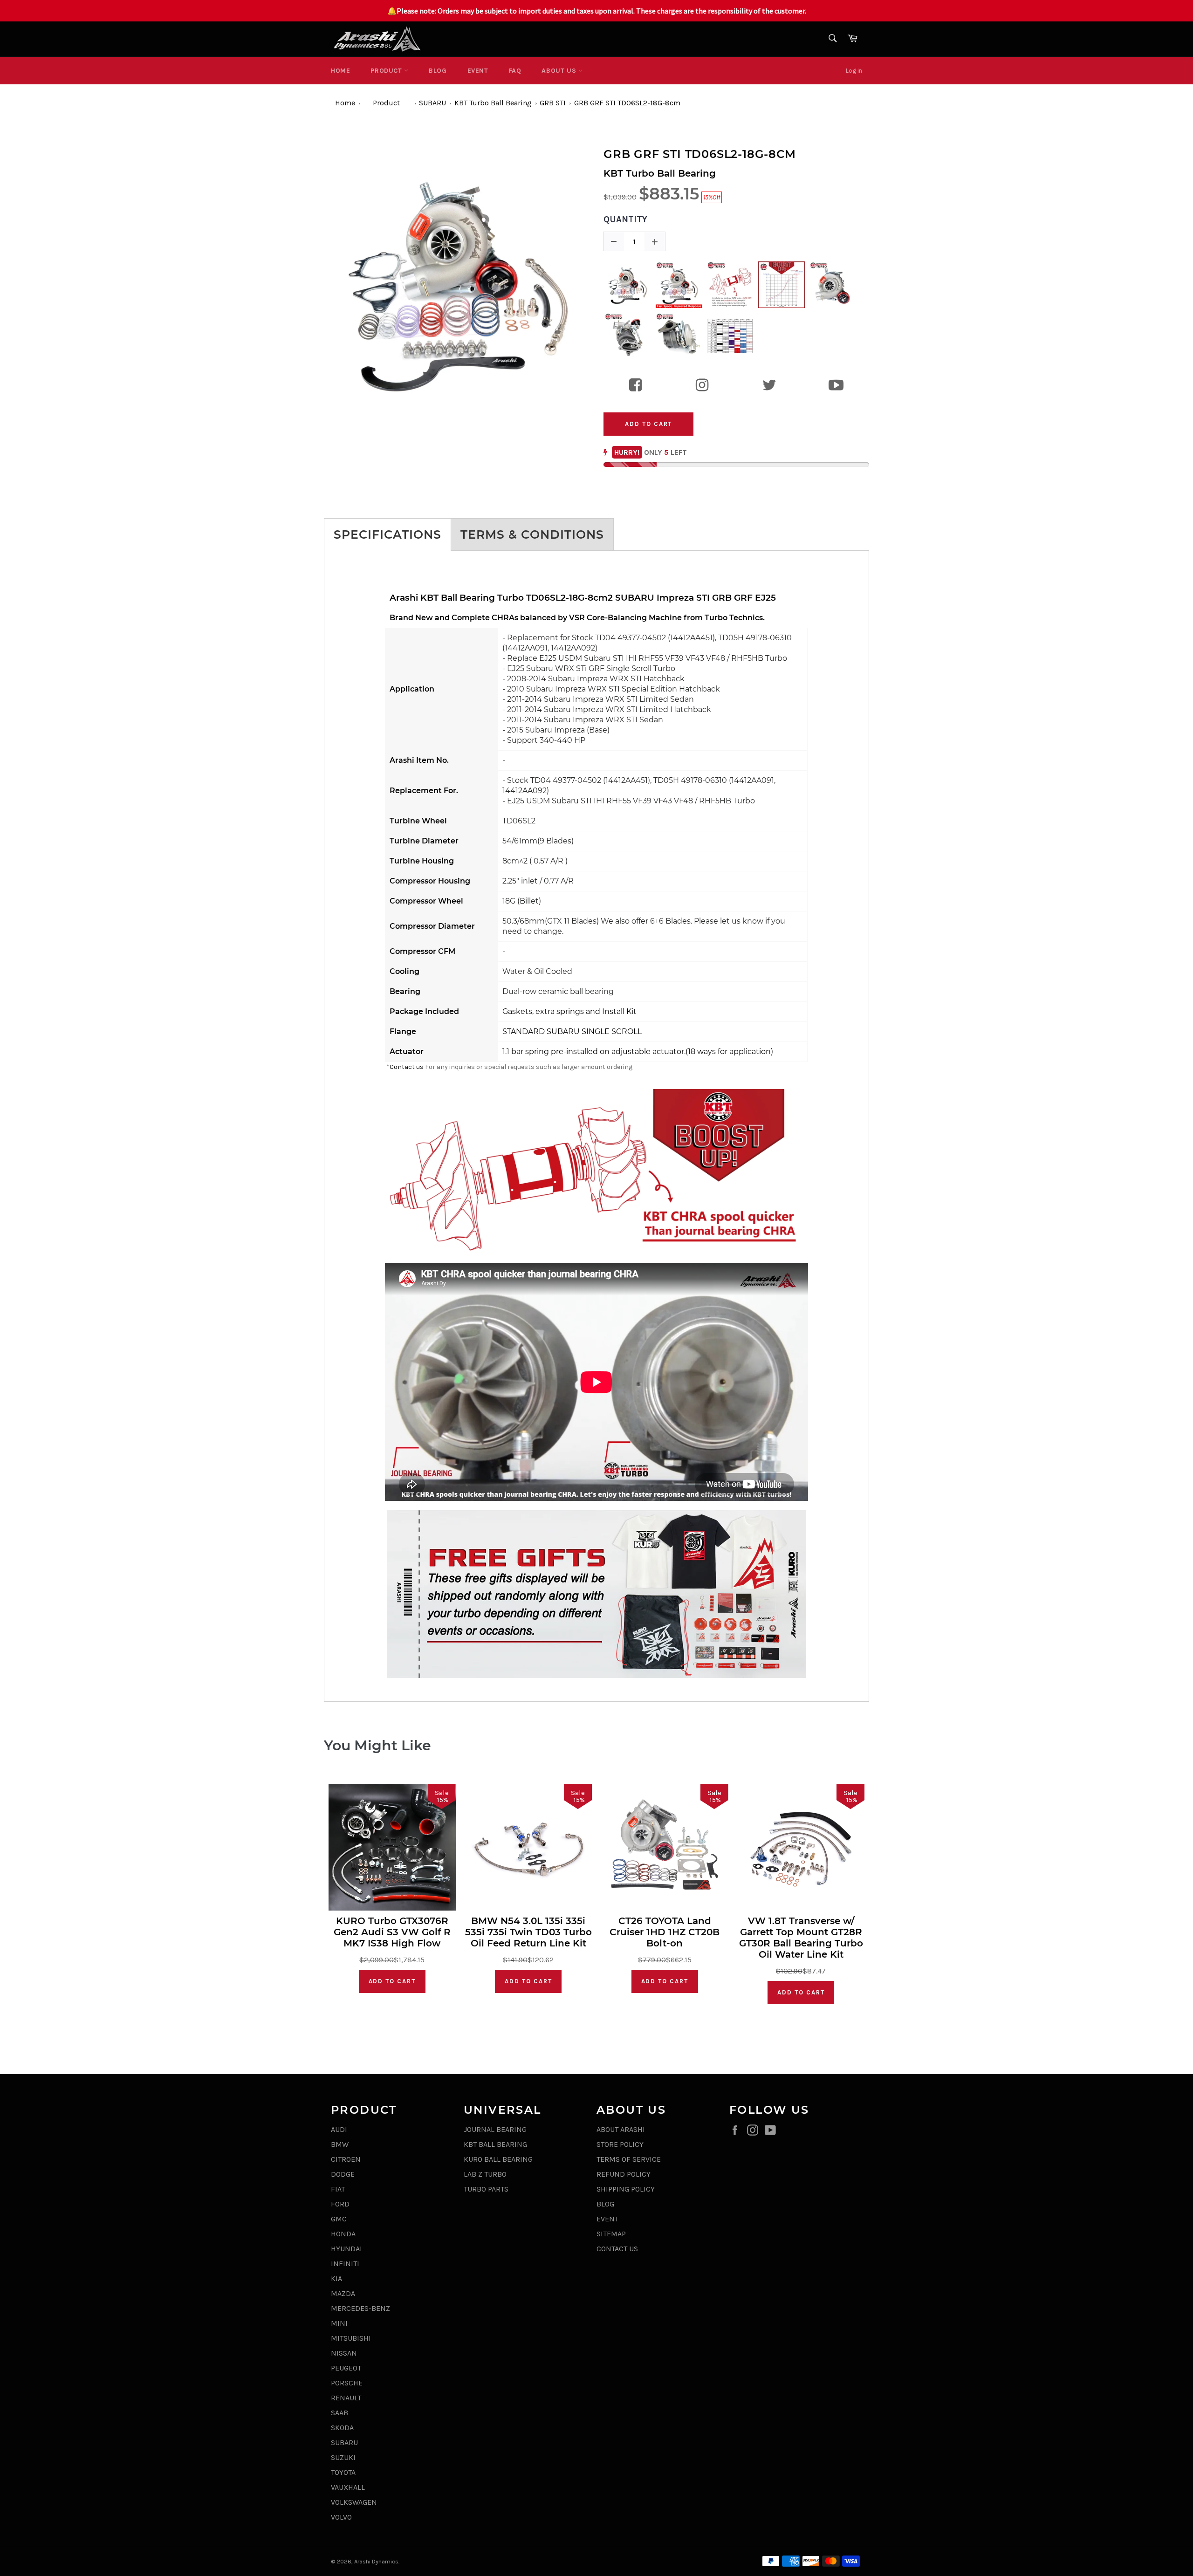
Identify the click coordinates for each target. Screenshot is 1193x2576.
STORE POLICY (620, 2144)
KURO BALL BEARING (498, 2159)
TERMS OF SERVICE (629, 2159)
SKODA (342, 2428)
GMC (339, 2219)
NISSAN (344, 2353)
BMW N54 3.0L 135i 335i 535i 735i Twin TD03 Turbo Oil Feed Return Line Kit (528, 1932)
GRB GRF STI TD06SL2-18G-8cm (627, 103)
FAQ (515, 71)
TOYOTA (343, 2472)
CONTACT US (617, 2249)
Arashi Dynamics (376, 2561)
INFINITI (345, 2264)
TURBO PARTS (486, 2189)
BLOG (438, 71)
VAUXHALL (348, 2487)
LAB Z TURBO (485, 2174)
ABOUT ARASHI (621, 2129)
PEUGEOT (346, 2368)
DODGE (343, 2174)
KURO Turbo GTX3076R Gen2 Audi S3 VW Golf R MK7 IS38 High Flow (392, 1932)
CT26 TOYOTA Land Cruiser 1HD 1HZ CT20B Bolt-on (665, 1932)
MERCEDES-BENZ (360, 2308)
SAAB (339, 2413)
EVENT (478, 71)
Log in (854, 71)
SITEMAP (611, 2234)
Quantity (625, 219)
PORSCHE (347, 2383)
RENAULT (346, 2398)
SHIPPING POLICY (626, 2189)
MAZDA (343, 2293)
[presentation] (315, 281)
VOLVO (341, 2517)
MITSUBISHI (351, 2338)
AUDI (339, 2129)
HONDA (343, 2234)
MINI (339, 2323)
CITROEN (346, 2159)
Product (387, 71)
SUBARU (432, 103)
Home (340, 71)
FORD (340, 2204)
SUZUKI (343, 2457)
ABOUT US (560, 71)
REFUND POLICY (624, 2174)
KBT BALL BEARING (495, 2144)
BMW (340, 2144)
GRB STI (553, 103)
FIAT (338, 2189)
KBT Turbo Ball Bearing (493, 103)
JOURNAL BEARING (495, 2129)
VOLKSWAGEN (354, 2502)
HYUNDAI (346, 2249)
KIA (336, 2278)
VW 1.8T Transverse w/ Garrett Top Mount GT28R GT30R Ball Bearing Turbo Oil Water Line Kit (801, 1938)
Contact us (407, 1067)
